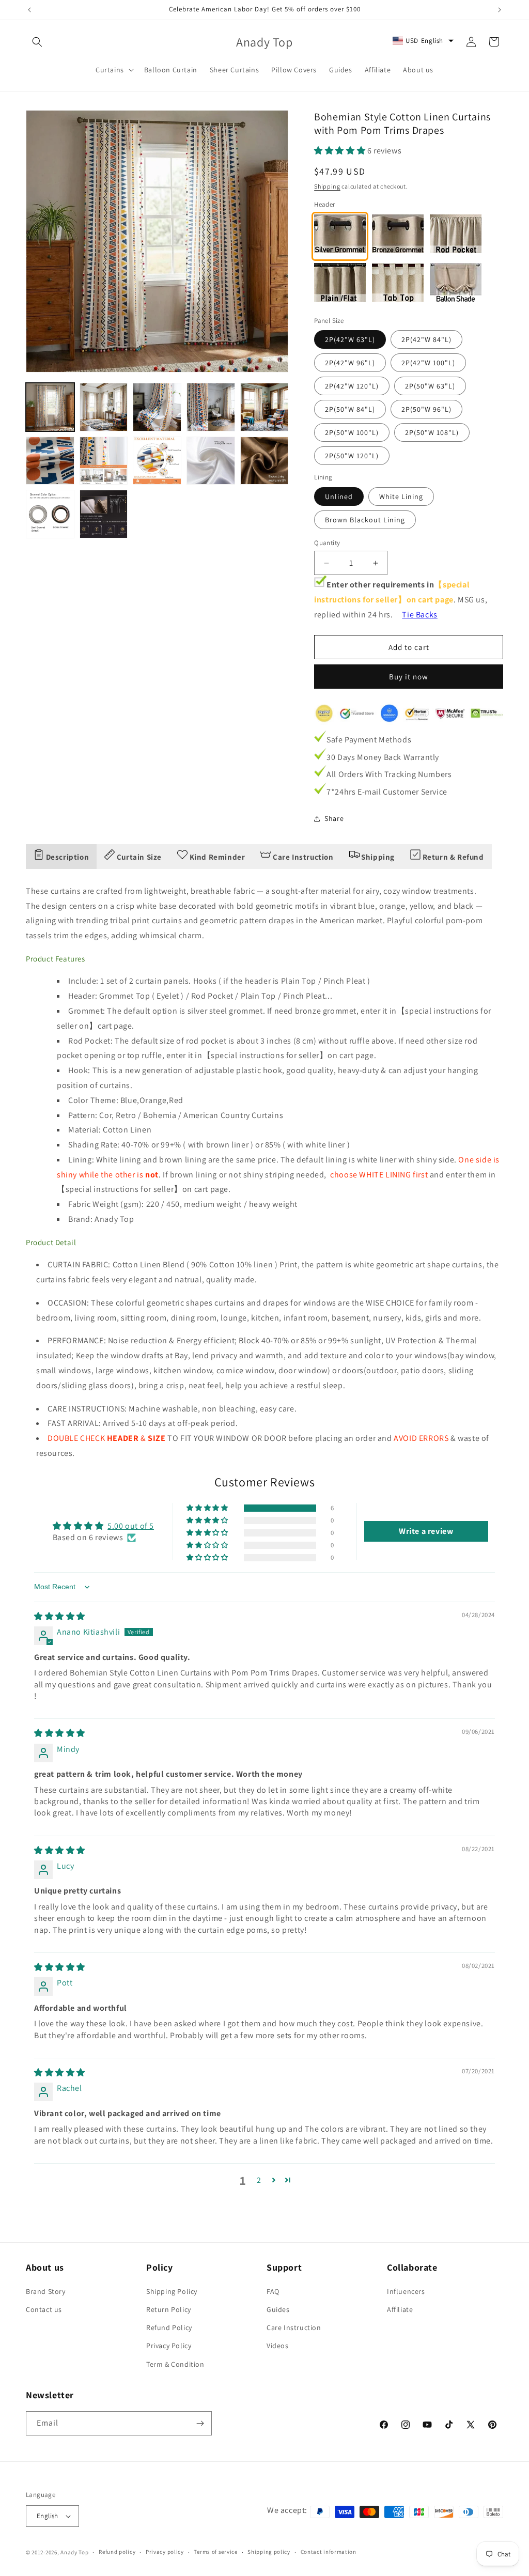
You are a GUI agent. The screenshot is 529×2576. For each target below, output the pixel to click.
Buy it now (409, 677)
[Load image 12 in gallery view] (104, 514)
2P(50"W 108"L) (432, 432)
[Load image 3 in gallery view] (157, 407)
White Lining (401, 496)
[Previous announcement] (29, 10)
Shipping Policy (172, 2291)
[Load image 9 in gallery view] (211, 461)
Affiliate (400, 2309)
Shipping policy (269, 2552)
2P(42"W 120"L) (352, 386)
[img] (60, 1616)
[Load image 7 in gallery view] (104, 461)
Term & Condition (175, 2364)
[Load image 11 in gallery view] (50, 514)
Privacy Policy (169, 2346)
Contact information (329, 2552)
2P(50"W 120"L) (352, 456)
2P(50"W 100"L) (352, 432)
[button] (37, 42)
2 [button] (259, 2180)
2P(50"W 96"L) (426, 409)
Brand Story (46, 2291)
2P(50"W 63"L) (430, 386)
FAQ (273, 2291)
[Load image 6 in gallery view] (50, 461)
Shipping (327, 186)
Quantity (327, 543)
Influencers (406, 2291)
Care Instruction (294, 2327)
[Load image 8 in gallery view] (157, 461)
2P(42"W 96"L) (350, 363)
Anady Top (74, 2552)
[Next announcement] (500, 10)
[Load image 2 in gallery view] (104, 407)
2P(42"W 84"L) (426, 339)
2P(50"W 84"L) (350, 409)
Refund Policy (169, 2327)
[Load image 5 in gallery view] (264, 407)
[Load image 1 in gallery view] (50, 407)
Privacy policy (165, 2552)
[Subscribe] (200, 2423)
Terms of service (215, 2552)
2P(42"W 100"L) (428, 363)
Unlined (339, 496)
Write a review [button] (426, 1531)
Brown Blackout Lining (365, 520)
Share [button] (334, 818)
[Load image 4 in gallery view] (211, 407)
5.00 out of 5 (131, 1526)
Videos (278, 2346)
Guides (278, 2309)
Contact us (44, 2309)
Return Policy (169, 2309)
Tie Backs (419, 615)
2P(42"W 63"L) (350, 339)
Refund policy (117, 2552)
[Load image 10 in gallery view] (264, 461)
